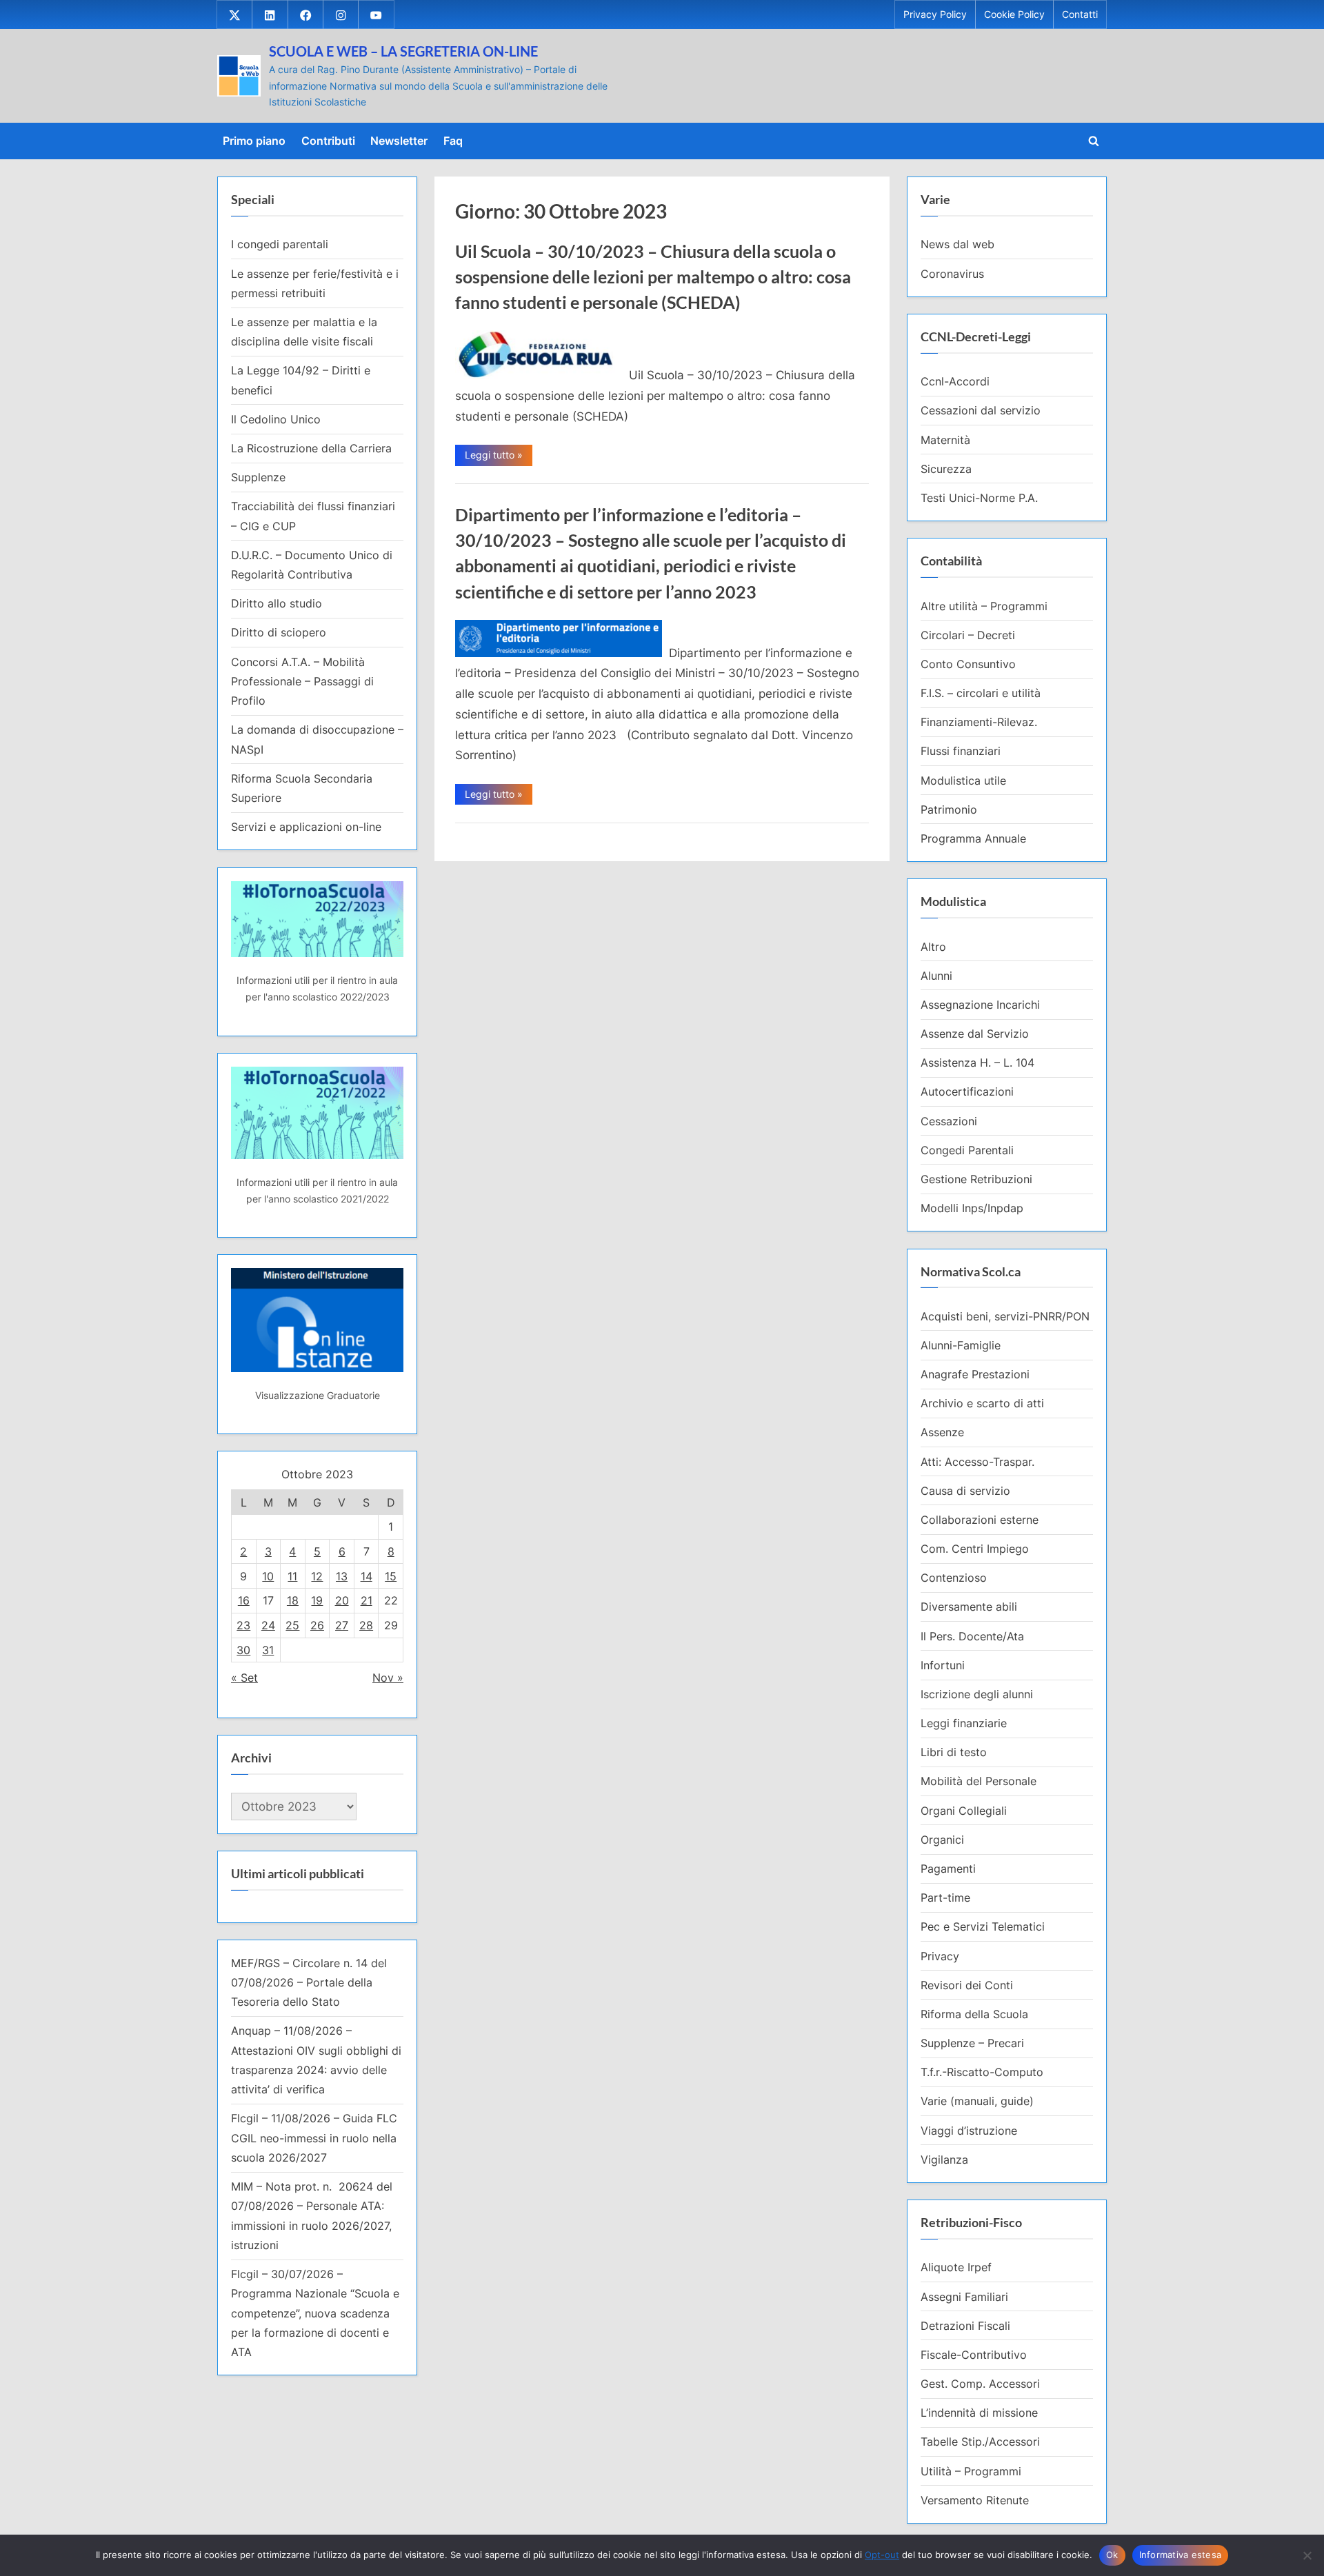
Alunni (936, 976)
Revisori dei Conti (967, 1985)
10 (268, 1576)
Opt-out (882, 2555)
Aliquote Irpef (956, 2267)
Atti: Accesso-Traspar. (977, 1462)
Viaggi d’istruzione (969, 2131)
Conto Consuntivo (968, 664)
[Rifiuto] (1307, 2555)
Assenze (942, 1432)
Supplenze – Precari (972, 2043)
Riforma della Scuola (974, 2014)
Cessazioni (949, 1121)
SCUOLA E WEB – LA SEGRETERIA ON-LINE (403, 51)
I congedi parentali (280, 244)
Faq (453, 141)
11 (292, 1576)
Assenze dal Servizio (975, 1034)
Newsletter (399, 141)
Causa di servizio (965, 1491)
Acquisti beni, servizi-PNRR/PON (1005, 1316)
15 (391, 1576)
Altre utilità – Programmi (984, 606)
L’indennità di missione (979, 2413)
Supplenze (258, 477)
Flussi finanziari (961, 751)
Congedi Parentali (967, 1150)
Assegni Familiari (964, 2297)
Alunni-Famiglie (961, 1345)
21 (367, 1600)
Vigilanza (944, 2160)
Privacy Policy (935, 14)
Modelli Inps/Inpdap (972, 1208)
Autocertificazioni (967, 1091)
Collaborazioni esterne (980, 1520)
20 (342, 1600)
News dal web (957, 244)
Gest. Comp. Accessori (980, 2384)
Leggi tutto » (499, 457)
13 (342, 1576)
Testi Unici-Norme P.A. (979, 498)
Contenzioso (954, 1578)
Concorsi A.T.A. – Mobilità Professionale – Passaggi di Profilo (302, 682)
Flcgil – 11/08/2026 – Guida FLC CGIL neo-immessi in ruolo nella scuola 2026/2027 (314, 2138)
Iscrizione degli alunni (977, 1694)
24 (268, 1625)
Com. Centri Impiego (975, 1549)
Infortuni (943, 1665)
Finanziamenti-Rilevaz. (979, 722)
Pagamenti (948, 1869)
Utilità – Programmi (971, 2471)
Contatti (1080, 14)
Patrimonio (949, 809)
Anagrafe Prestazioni (975, 1374)
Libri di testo (954, 1752)
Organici (942, 1840)
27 (342, 1625)
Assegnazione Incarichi (980, 1005)
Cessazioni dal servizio (981, 410)
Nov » (388, 1678)
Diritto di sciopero (279, 632)
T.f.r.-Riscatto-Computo (982, 2072)
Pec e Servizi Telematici (983, 1926)
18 (293, 1600)
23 (243, 1625)
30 (243, 1650)
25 (292, 1625)
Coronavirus (952, 274)
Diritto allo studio (277, 603)
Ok (1112, 2555)
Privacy (940, 1956)
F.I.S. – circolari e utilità (981, 693)
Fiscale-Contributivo (974, 2355)
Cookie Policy (1014, 14)
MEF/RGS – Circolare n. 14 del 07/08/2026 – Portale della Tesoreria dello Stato (309, 1983)
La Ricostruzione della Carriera (311, 448)
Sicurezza (946, 469)
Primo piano (254, 141)
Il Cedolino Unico (276, 419)
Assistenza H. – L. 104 (977, 1063)
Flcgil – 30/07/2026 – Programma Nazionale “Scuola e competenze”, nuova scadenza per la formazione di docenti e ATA (315, 2313)
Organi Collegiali (964, 1811)
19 (317, 1600)
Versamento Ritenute (975, 2500)
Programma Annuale (973, 838)
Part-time (945, 1898)
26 (317, 1625)
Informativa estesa (1181, 2555)
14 (367, 1576)
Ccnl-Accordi (955, 381)
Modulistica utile (963, 781)
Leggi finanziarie (964, 1723)
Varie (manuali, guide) (977, 2101)
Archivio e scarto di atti (982, 1403)
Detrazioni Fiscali (965, 2326)
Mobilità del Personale (979, 1781)
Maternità (945, 440)
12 (317, 1576)
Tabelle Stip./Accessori (980, 2442)
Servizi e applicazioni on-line (306, 827)
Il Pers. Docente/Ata (972, 1636)
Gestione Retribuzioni (976, 1179)
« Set (244, 1678)
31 (268, 1650)
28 (366, 1625)
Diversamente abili (969, 1607)
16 (244, 1600)
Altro (933, 947)
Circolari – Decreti (968, 635)
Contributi (328, 141)
